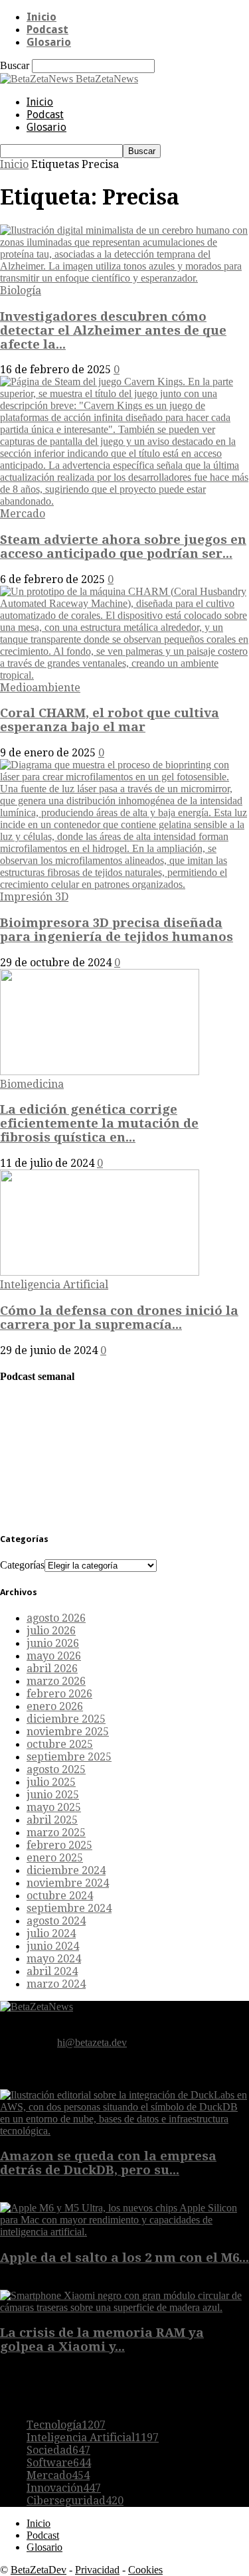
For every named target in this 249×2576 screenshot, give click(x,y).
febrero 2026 (59, 1694)
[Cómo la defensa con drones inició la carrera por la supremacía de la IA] (100, 1272)
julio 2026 (51, 1631)
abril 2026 (52, 1669)
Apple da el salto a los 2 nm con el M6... (124, 2258)
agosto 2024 (56, 1921)
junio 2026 (53, 1643)
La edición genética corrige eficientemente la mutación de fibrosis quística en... (99, 1123)
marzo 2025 (56, 1833)
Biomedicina (32, 1084)
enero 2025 (55, 1858)
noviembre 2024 (68, 1883)
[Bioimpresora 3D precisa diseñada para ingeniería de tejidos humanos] (124, 884)
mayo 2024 (54, 1959)
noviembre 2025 (68, 1732)
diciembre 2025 (66, 1719)
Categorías (22, 1565)
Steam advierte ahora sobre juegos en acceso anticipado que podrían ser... (123, 547)
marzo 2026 (56, 1681)
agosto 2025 (56, 1769)
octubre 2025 (60, 1744)
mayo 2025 (54, 1807)
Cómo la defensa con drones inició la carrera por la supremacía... (119, 1318)
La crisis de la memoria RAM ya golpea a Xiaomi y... (102, 2340)
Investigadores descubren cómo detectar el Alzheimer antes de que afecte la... (113, 330)
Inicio (41, 17)
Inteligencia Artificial (54, 1285)
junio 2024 (53, 1946)
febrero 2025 (59, 1845)
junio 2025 (53, 1795)
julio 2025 (51, 1782)
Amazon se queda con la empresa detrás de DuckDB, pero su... (108, 2163)
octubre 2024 (60, 1896)
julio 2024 (51, 1933)
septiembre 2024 (69, 1908)
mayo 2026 (54, 1656)
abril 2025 (52, 1820)
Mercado (23, 514)
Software (59, 2463)
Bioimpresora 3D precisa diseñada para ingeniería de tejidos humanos (117, 930)
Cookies (145, 2570)
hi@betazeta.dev (92, 2042)
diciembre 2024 (66, 1870)
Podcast (47, 30)
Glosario (49, 42)
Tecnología (66, 2425)
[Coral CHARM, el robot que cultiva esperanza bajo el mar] (124, 675)
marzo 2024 (56, 1984)
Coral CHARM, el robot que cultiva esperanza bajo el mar (110, 720)
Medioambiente (40, 688)
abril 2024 (52, 1971)
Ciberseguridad (75, 2501)
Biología (21, 291)
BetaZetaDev (39, 2570)
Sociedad (58, 2450)
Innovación (64, 2488)
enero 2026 (55, 1706)
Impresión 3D (34, 897)
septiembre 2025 (69, 1757)
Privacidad (97, 2570)
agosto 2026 (56, 1618)
